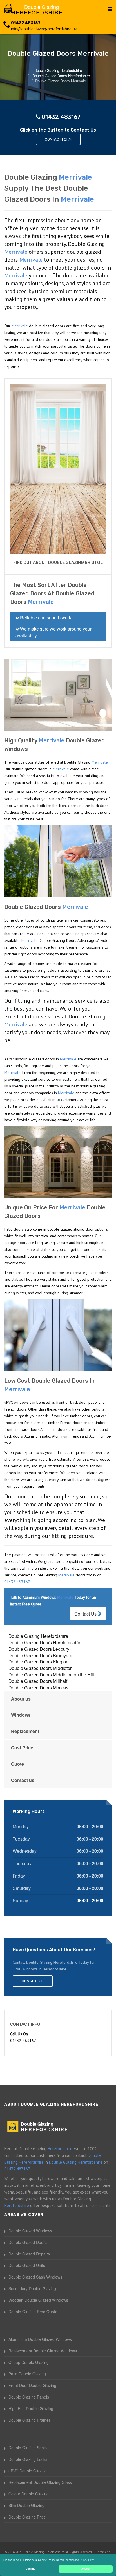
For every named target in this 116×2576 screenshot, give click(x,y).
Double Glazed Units (27, 2265)
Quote (17, 1764)
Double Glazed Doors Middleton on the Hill (51, 1675)
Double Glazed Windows (30, 2231)
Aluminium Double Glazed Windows (40, 2339)
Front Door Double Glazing (32, 2385)
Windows (21, 1715)
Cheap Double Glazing (29, 2362)
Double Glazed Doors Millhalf (38, 1681)
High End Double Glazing (31, 2408)
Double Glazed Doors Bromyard (40, 1655)
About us (21, 1699)
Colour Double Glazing (29, 2494)
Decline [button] (30, 2569)
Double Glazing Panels (29, 2397)
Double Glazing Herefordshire (38, 1636)
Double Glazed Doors (28, 2242)
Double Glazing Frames (30, 2420)
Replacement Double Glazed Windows (43, 2351)
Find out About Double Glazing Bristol (58, 562)
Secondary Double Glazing (32, 2288)
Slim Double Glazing (26, 2505)
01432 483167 (26, 23)
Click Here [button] (88, 2560)
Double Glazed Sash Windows (35, 2277)
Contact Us (86, 1614)
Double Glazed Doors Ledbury (39, 1649)
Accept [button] (86, 2569)
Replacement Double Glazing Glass (40, 2482)
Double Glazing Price (27, 2517)
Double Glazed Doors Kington (38, 1662)
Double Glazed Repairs (29, 2254)
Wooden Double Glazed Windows (38, 2300)
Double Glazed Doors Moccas (38, 1688)
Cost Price (22, 1748)
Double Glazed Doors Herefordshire (44, 1642)
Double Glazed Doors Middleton (41, 1668)
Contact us (23, 1780)
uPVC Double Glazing (28, 2471)
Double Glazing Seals (28, 2448)
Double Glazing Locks (28, 2459)
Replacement (25, 1731)
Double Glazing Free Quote (33, 2312)
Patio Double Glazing (27, 2374)
